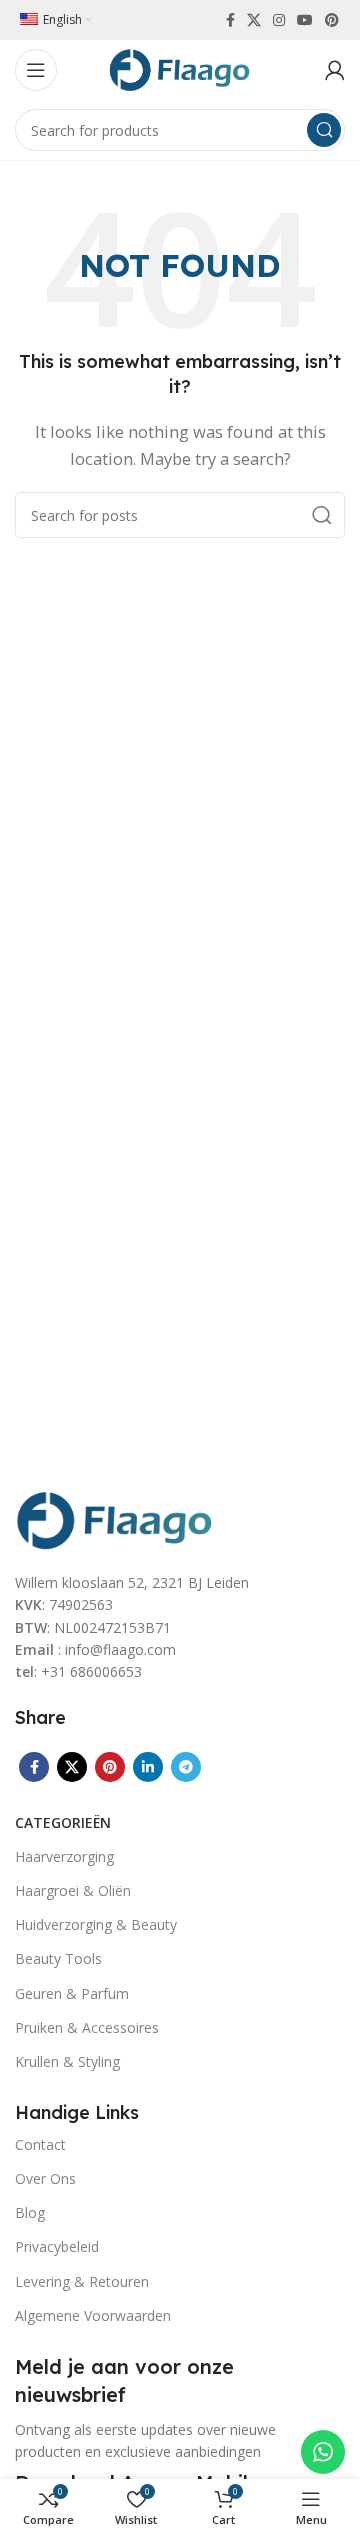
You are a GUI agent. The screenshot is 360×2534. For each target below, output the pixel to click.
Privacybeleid (57, 2246)
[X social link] (254, 20)
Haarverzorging (64, 1856)
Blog (30, 2212)
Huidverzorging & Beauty (96, 1924)
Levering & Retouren (82, 2281)
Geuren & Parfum (72, 1993)
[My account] (335, 70)
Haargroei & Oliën (73, 1890)
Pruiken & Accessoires (87, 2027)
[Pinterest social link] (332, 20)
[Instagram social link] (279, 20)
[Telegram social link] (186, 1767)
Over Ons (45, 2178)
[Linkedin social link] (148, 1767)
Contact (40, 2144)
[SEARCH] (324, 130)
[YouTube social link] (305, 20)
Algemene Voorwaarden (93, 2315)
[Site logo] (180, 68)
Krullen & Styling (67, 2061)
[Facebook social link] (230, 20)
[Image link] (115, 1518)
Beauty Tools (58, 1958)
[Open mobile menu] (36, 70)
